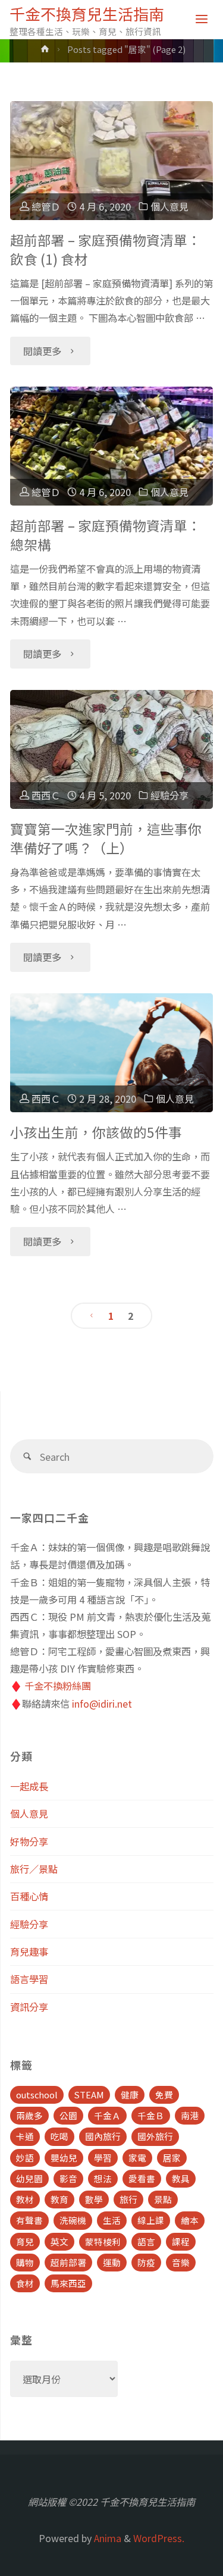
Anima (106, 2538)
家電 (137, 2158)
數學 (94, 2199)
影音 (68, 2178)
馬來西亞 (68, 2283)
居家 (172, 2158)
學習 (103, 2158)
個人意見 (169, 206)
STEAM (89, 2095)
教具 (181, 2178)
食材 (25, 2283)
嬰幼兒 (64, 2158)
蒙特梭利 (103, 2241)
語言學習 (29, 1979)
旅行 (128, 2199)
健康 (130, 2095)
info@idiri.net (102, 1703)
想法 (103, 2178)
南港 (190, 2115)
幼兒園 (29, 2178)
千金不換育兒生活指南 (87, 13)
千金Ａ (107, 2115)
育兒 (25, 2241)
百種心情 (29, 1896)
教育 (59, 2199)
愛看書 (142, 2178)
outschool (37, 2095)
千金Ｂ (151, 2115)
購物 (25, 2262)
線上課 (151, 2220)
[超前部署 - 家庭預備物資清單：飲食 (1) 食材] (111, 161)
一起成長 (29, 1786)
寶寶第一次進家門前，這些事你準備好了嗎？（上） (106, 838)
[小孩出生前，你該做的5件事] (111, 1053)
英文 (59, 2241)
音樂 (181, 2262)
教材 (25, 2199)
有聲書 (29, 2220)
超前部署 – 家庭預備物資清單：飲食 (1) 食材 (106, 250)
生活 (112, 2220)
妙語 (25, 2158)
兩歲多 (29, 2115)
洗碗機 (73, 2220)
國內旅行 (103, 2136)
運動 (112, 2262)
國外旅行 (155, 2136)
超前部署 (68, 2262)
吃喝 (59, 2136)
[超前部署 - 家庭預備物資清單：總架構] (111, 446)
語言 (146, 2241)
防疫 (146, 2262)
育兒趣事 (29, 1951)
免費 (164, 2095)
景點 (163, 2199)
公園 (68, 2115)
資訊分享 (29, 2007)
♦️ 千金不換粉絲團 (51, 1686)
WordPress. (159, 2538)
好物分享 (29, 1841)
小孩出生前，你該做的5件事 (96, 1132)
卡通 (25, 2136)
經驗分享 (169, 795)
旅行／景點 (34, 1869)
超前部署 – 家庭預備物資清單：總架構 (106, 535)
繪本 (190, 2220)
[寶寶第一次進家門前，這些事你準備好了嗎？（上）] (111, 749)
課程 (181, 2241)
